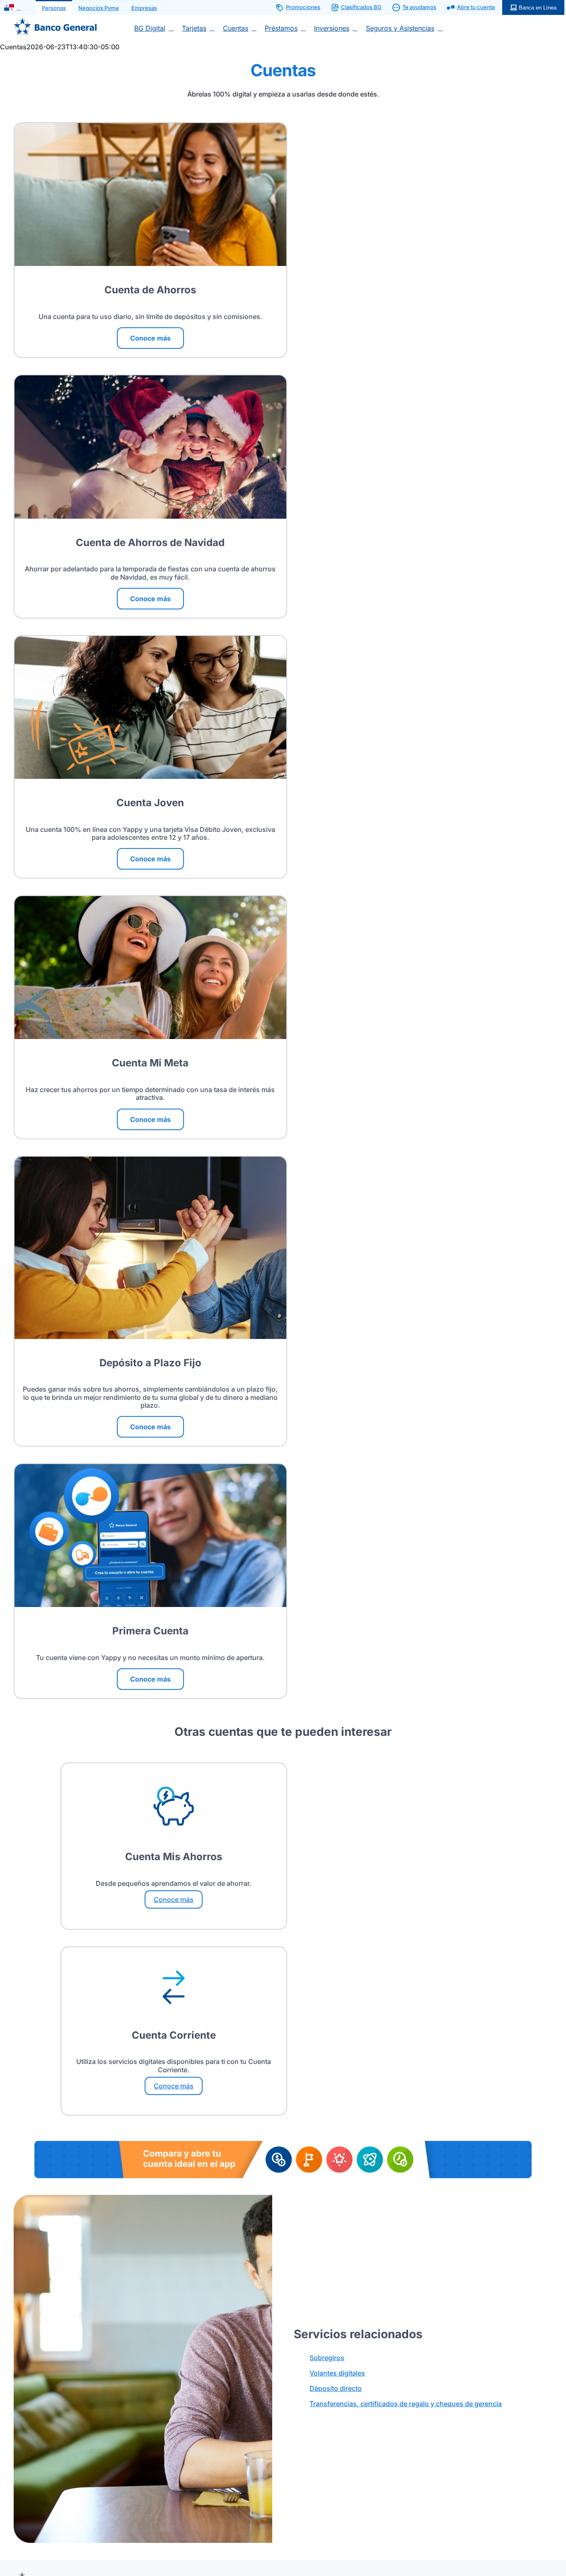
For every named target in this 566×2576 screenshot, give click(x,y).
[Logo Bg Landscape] (55, 21)
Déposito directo (336, 2388)
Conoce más (174, 1899)
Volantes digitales (337, 2373)
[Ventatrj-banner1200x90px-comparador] (283, 2144)
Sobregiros (327, 2358)
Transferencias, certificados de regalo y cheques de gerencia (406, 2404)
